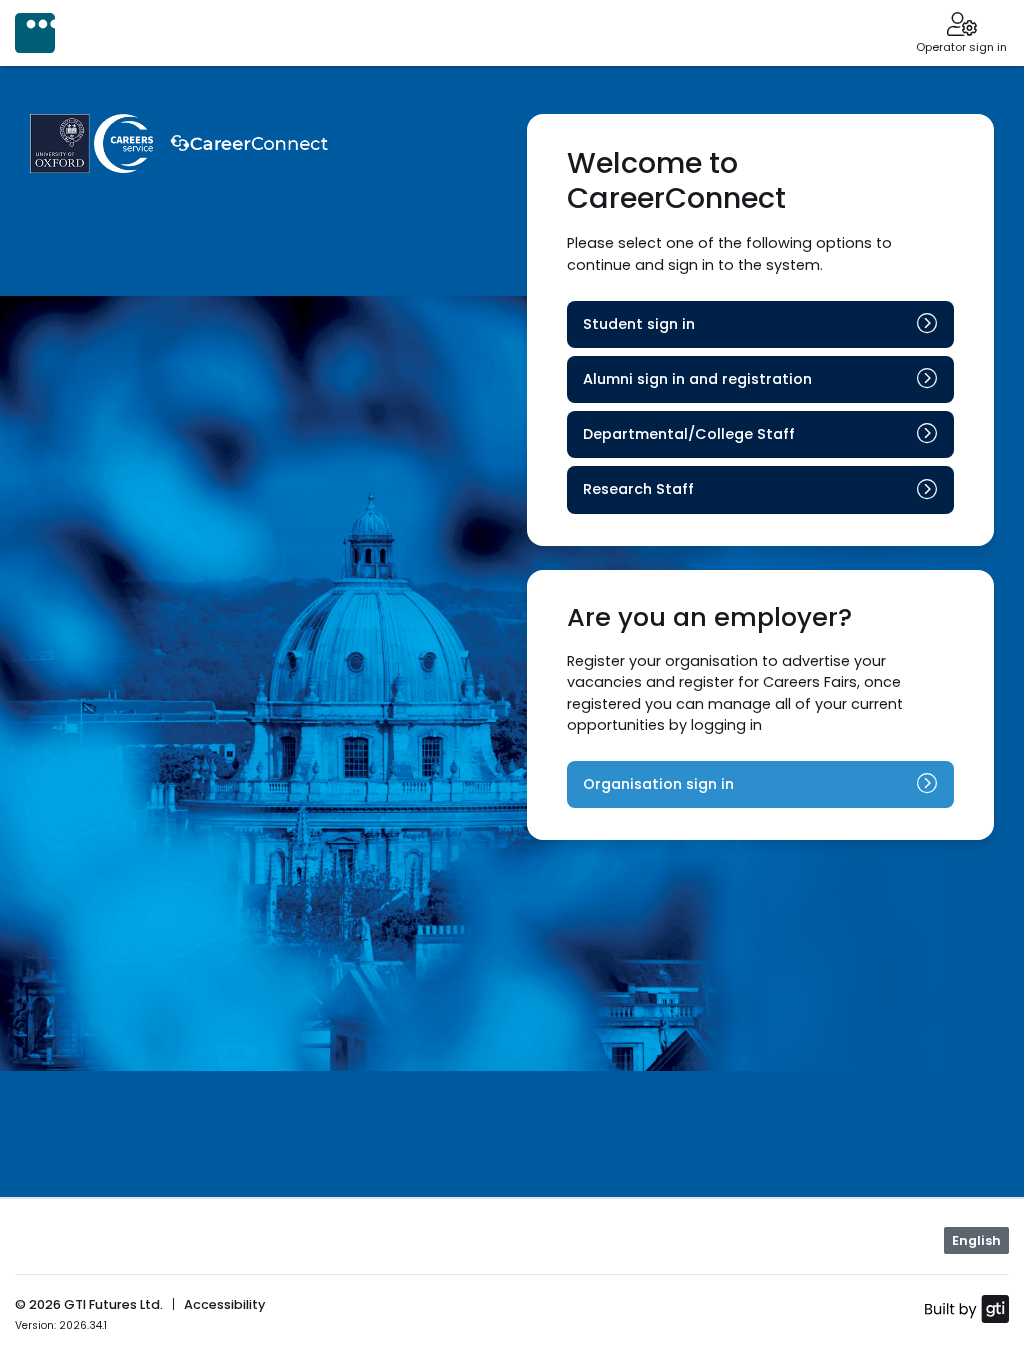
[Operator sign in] (961, 26)
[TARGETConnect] (35, 33)
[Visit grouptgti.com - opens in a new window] (966, 1308)
